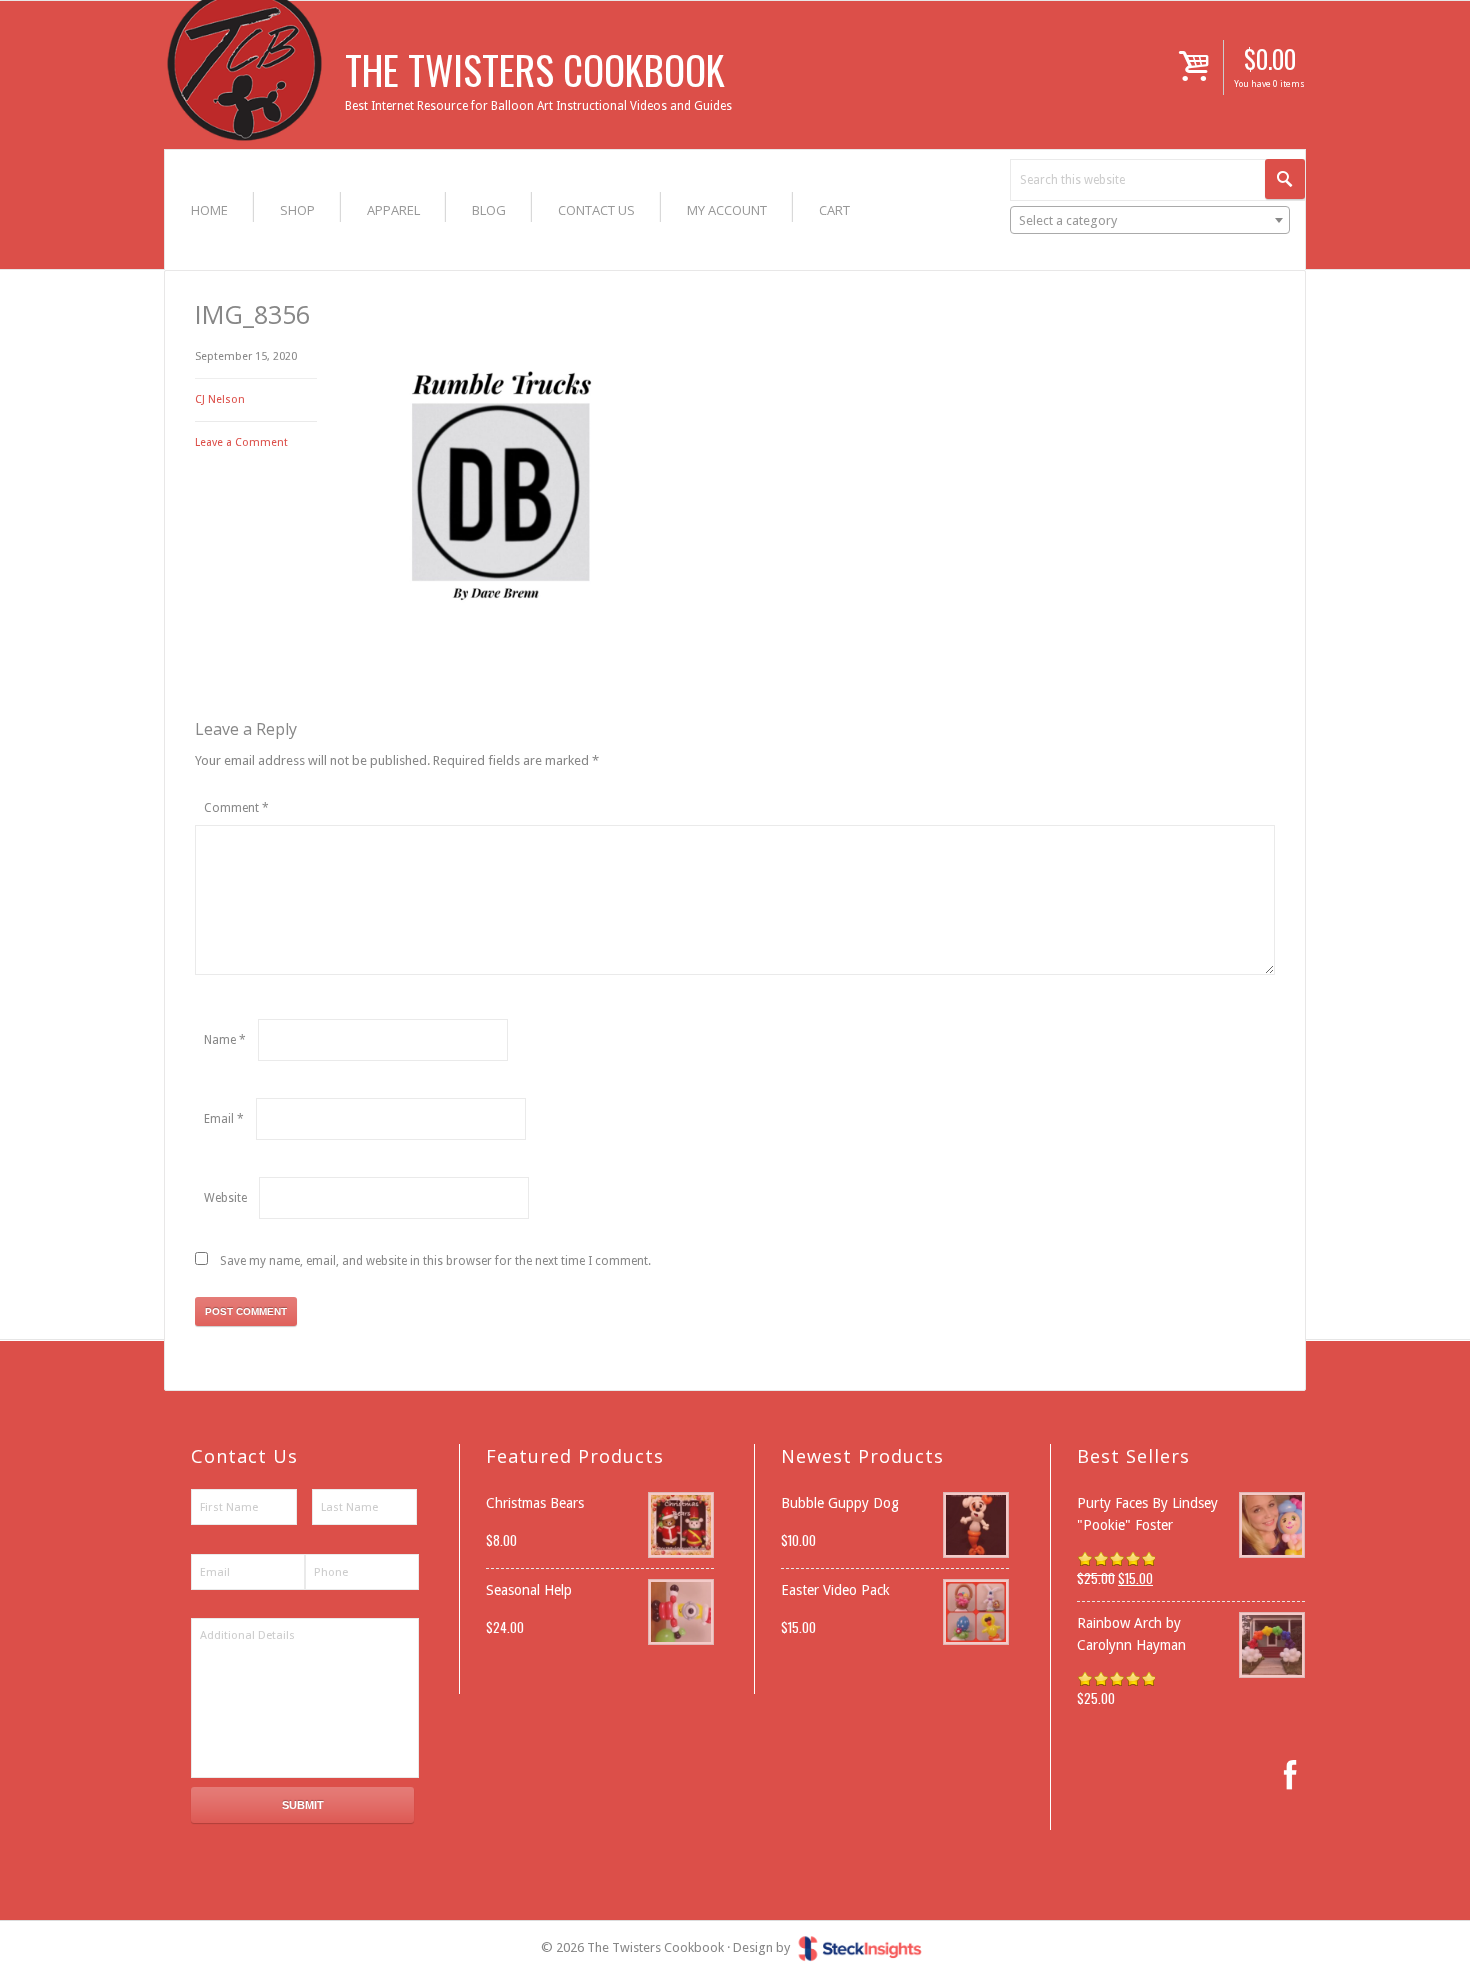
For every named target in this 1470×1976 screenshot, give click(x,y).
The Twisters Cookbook (535, 69)
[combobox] (1150, 220)
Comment (236, 808)
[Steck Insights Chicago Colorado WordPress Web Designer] (861, 1947)
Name (225, 1040)
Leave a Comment (241, 442)
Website (225, 1198)
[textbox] (1150, 221)
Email (224, 1119)
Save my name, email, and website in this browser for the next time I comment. (435, 1261)
